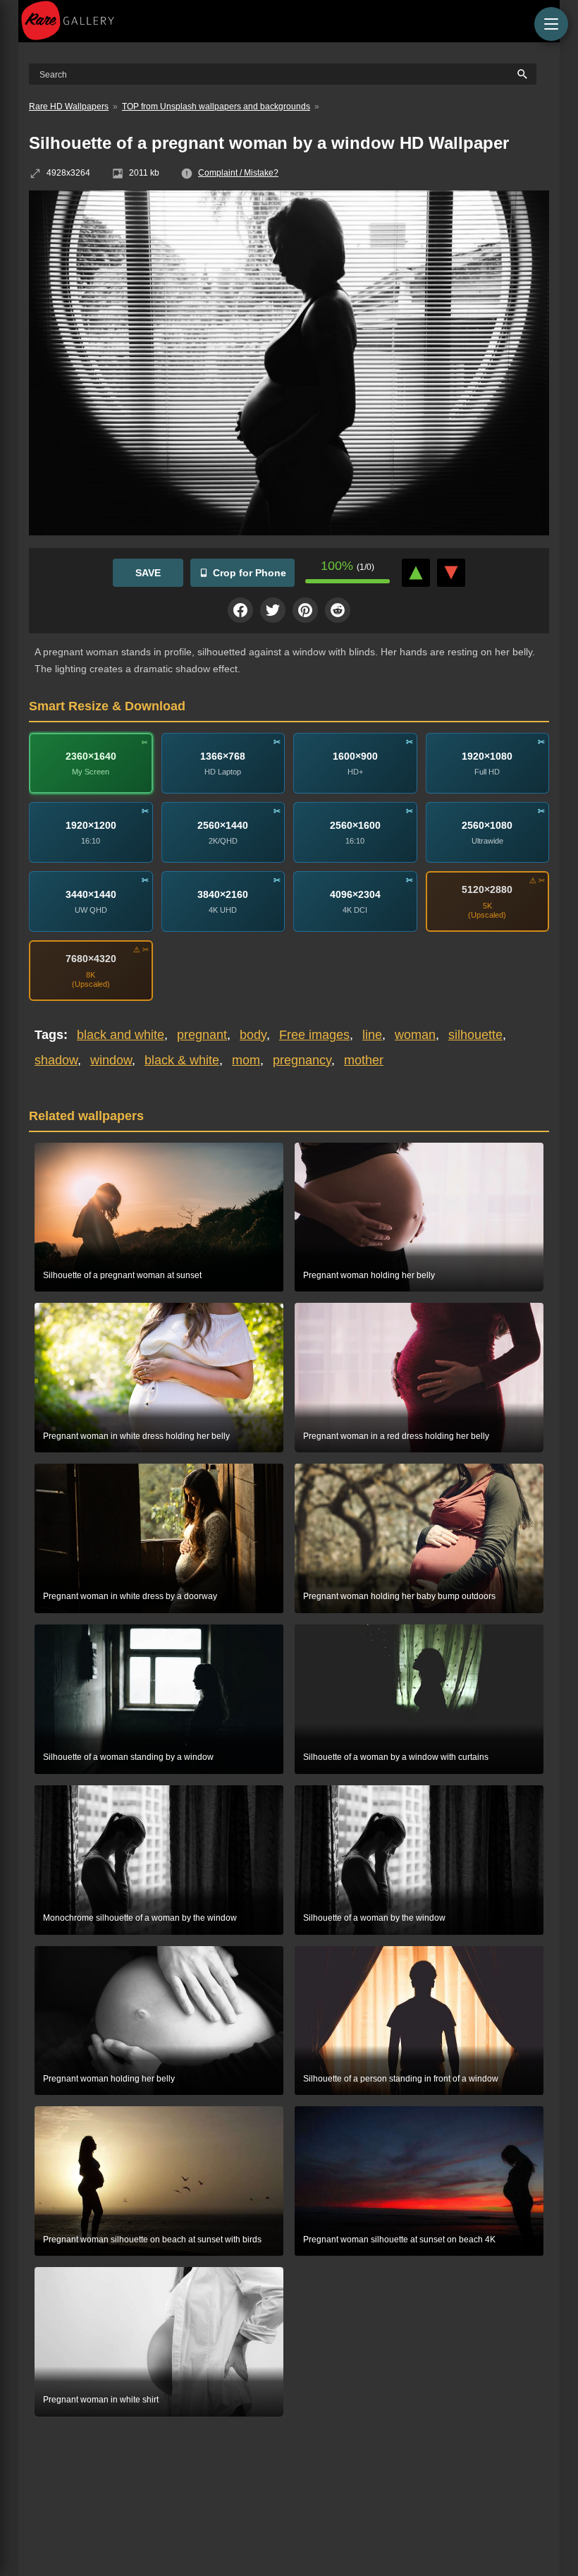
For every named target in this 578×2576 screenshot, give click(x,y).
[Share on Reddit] (338, 610)
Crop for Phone (250, 573)
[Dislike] (451, 573)
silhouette (475, 1035)
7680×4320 (91, 959)
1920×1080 (487, 755)
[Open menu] (551, 24)
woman (415, 1035)
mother (364, 1060)
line (372, 1035)
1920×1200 (91, 825)
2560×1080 (487, 825)
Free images (314, 1035)
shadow (56, 1060)
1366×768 (223, 755)
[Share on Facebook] (240, 610)
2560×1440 (223, 825)
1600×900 (355, 755)
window (111, 1060)
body (253, 1035)
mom (246, 1060)
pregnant (202, 1035)
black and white (121, 1035)
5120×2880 (487, 889)
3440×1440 (91, 894)
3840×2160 (223, 894)
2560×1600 (355, 825)
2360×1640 (91, 755)
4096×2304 (355, 894)
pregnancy (302, 1060)
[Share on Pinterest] (305, 610)
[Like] (416, 573)
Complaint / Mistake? (238, 173)
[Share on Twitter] (273, 610)
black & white (182, 1060)
